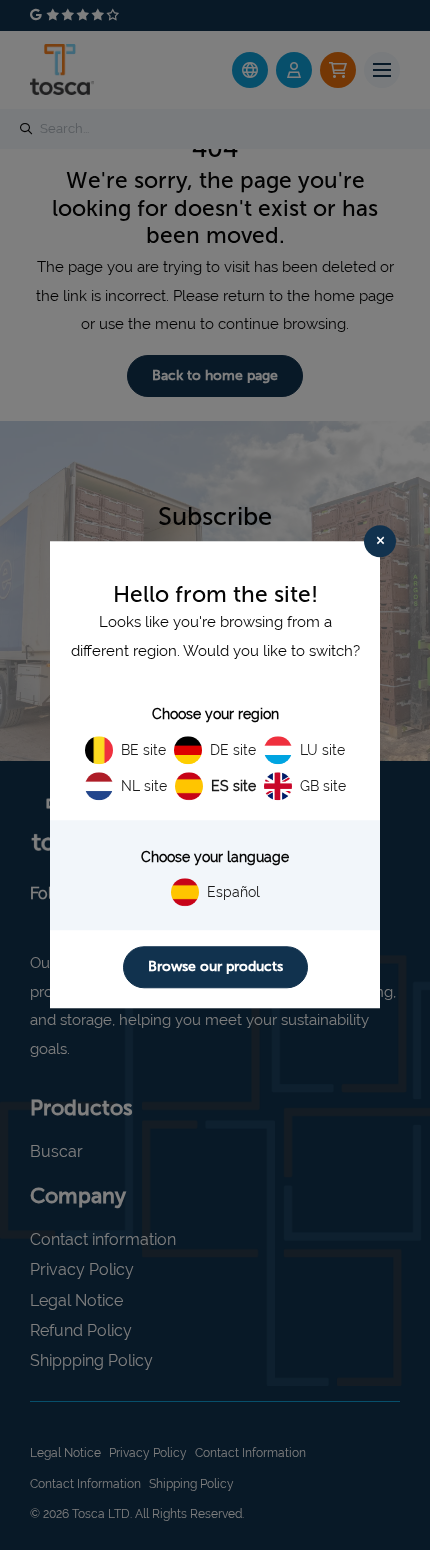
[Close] (380, 541)
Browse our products (215, 967)
